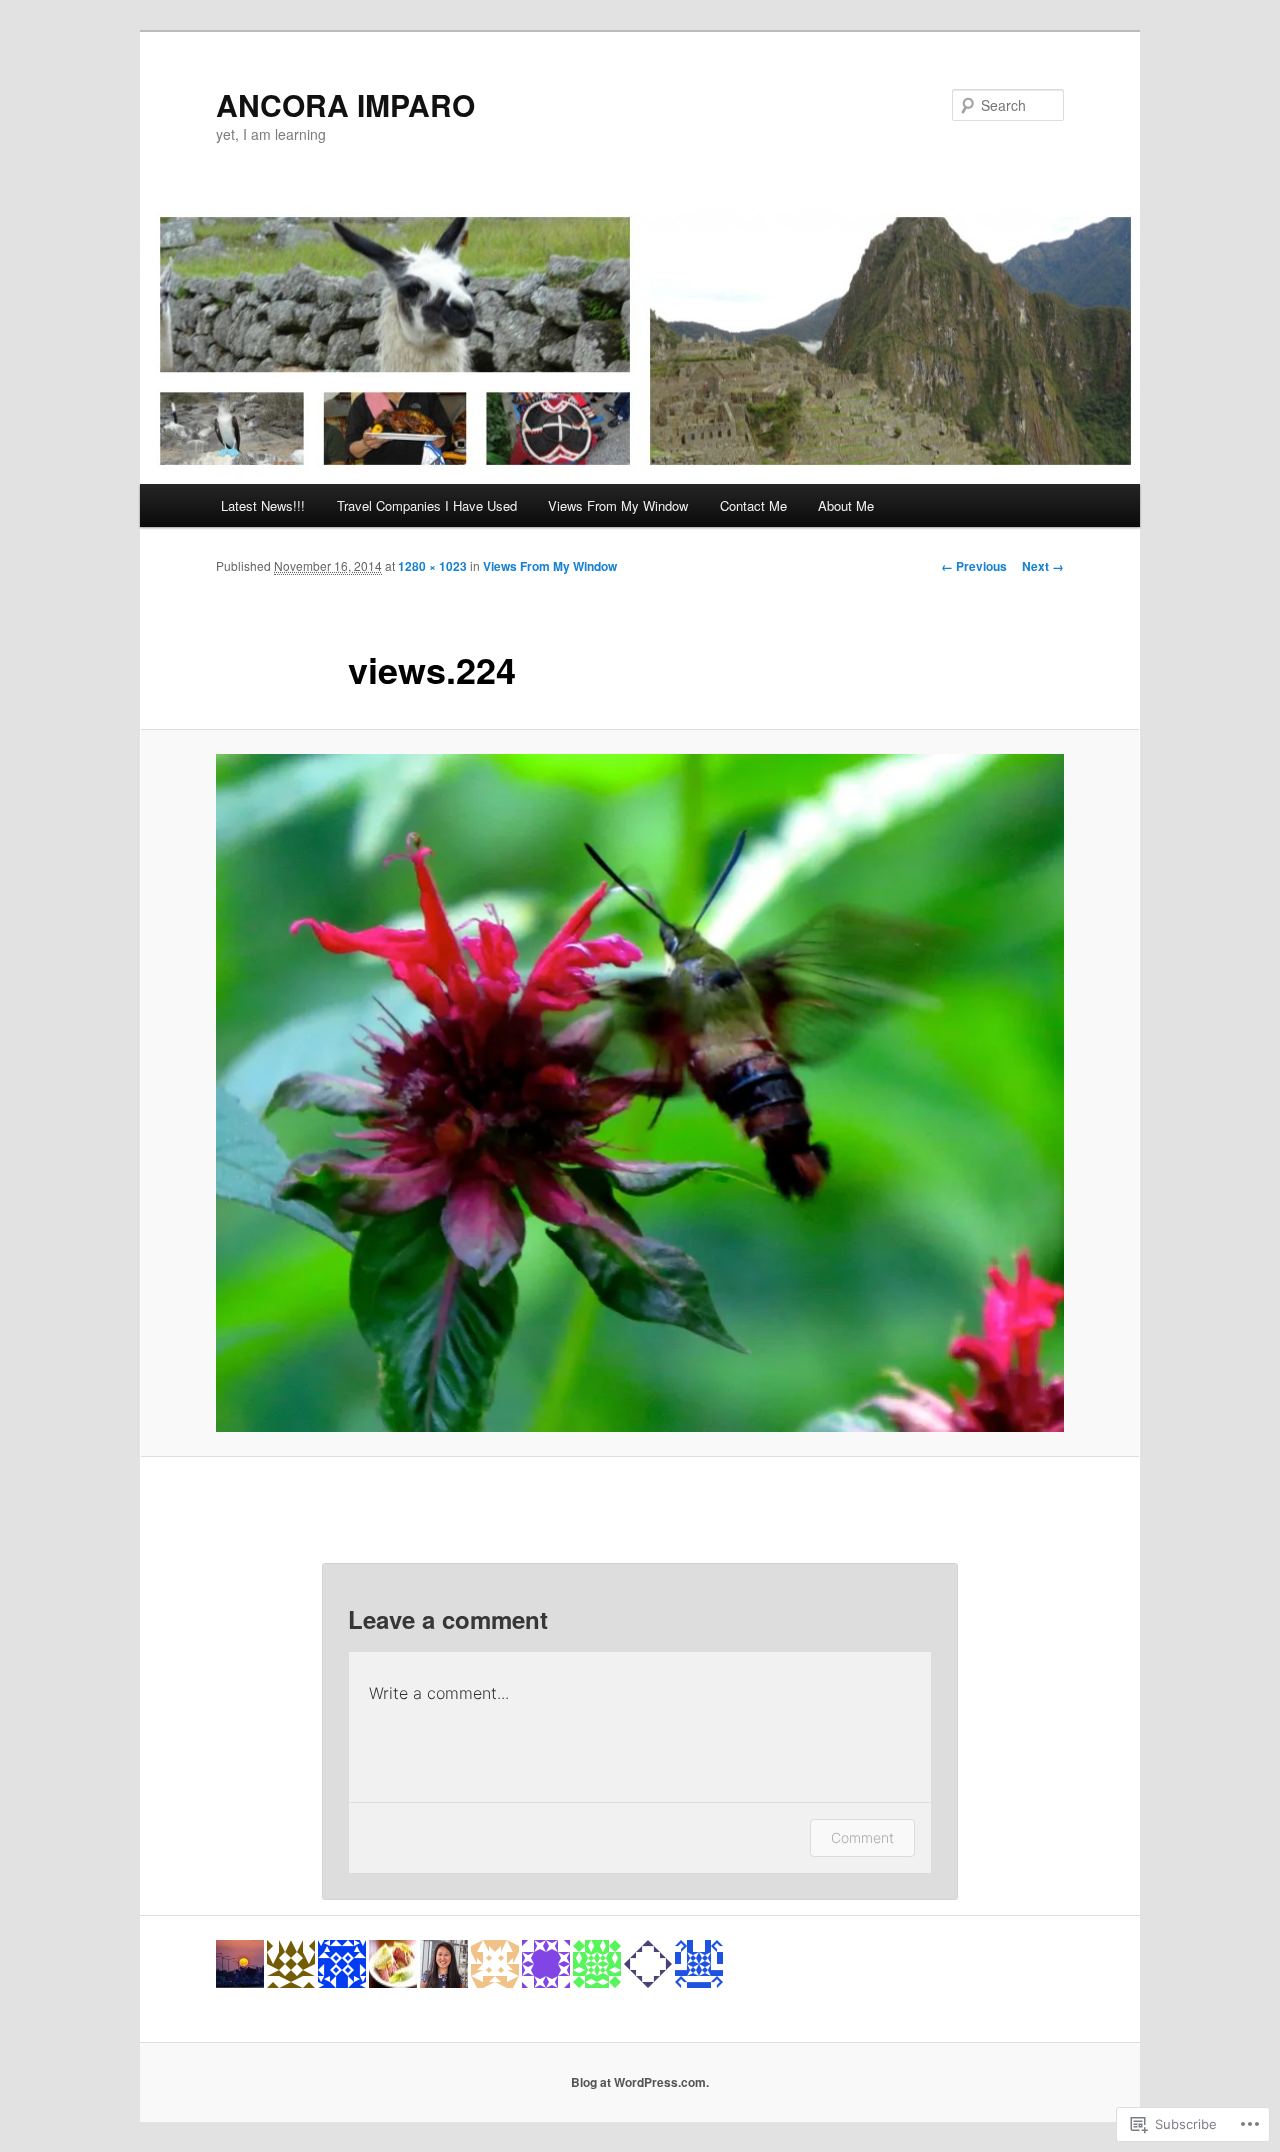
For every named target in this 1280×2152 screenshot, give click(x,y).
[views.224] (640, 1093)
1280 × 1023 (432, 566)
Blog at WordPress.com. (640, 2082)
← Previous (974, 566)
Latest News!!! (263, 505)
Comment (862, 1837)
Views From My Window (618, 505)
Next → (1043, 566)
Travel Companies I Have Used (427, 505)
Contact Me (753, 505)
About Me (846, 505)
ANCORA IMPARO (345, 104)
